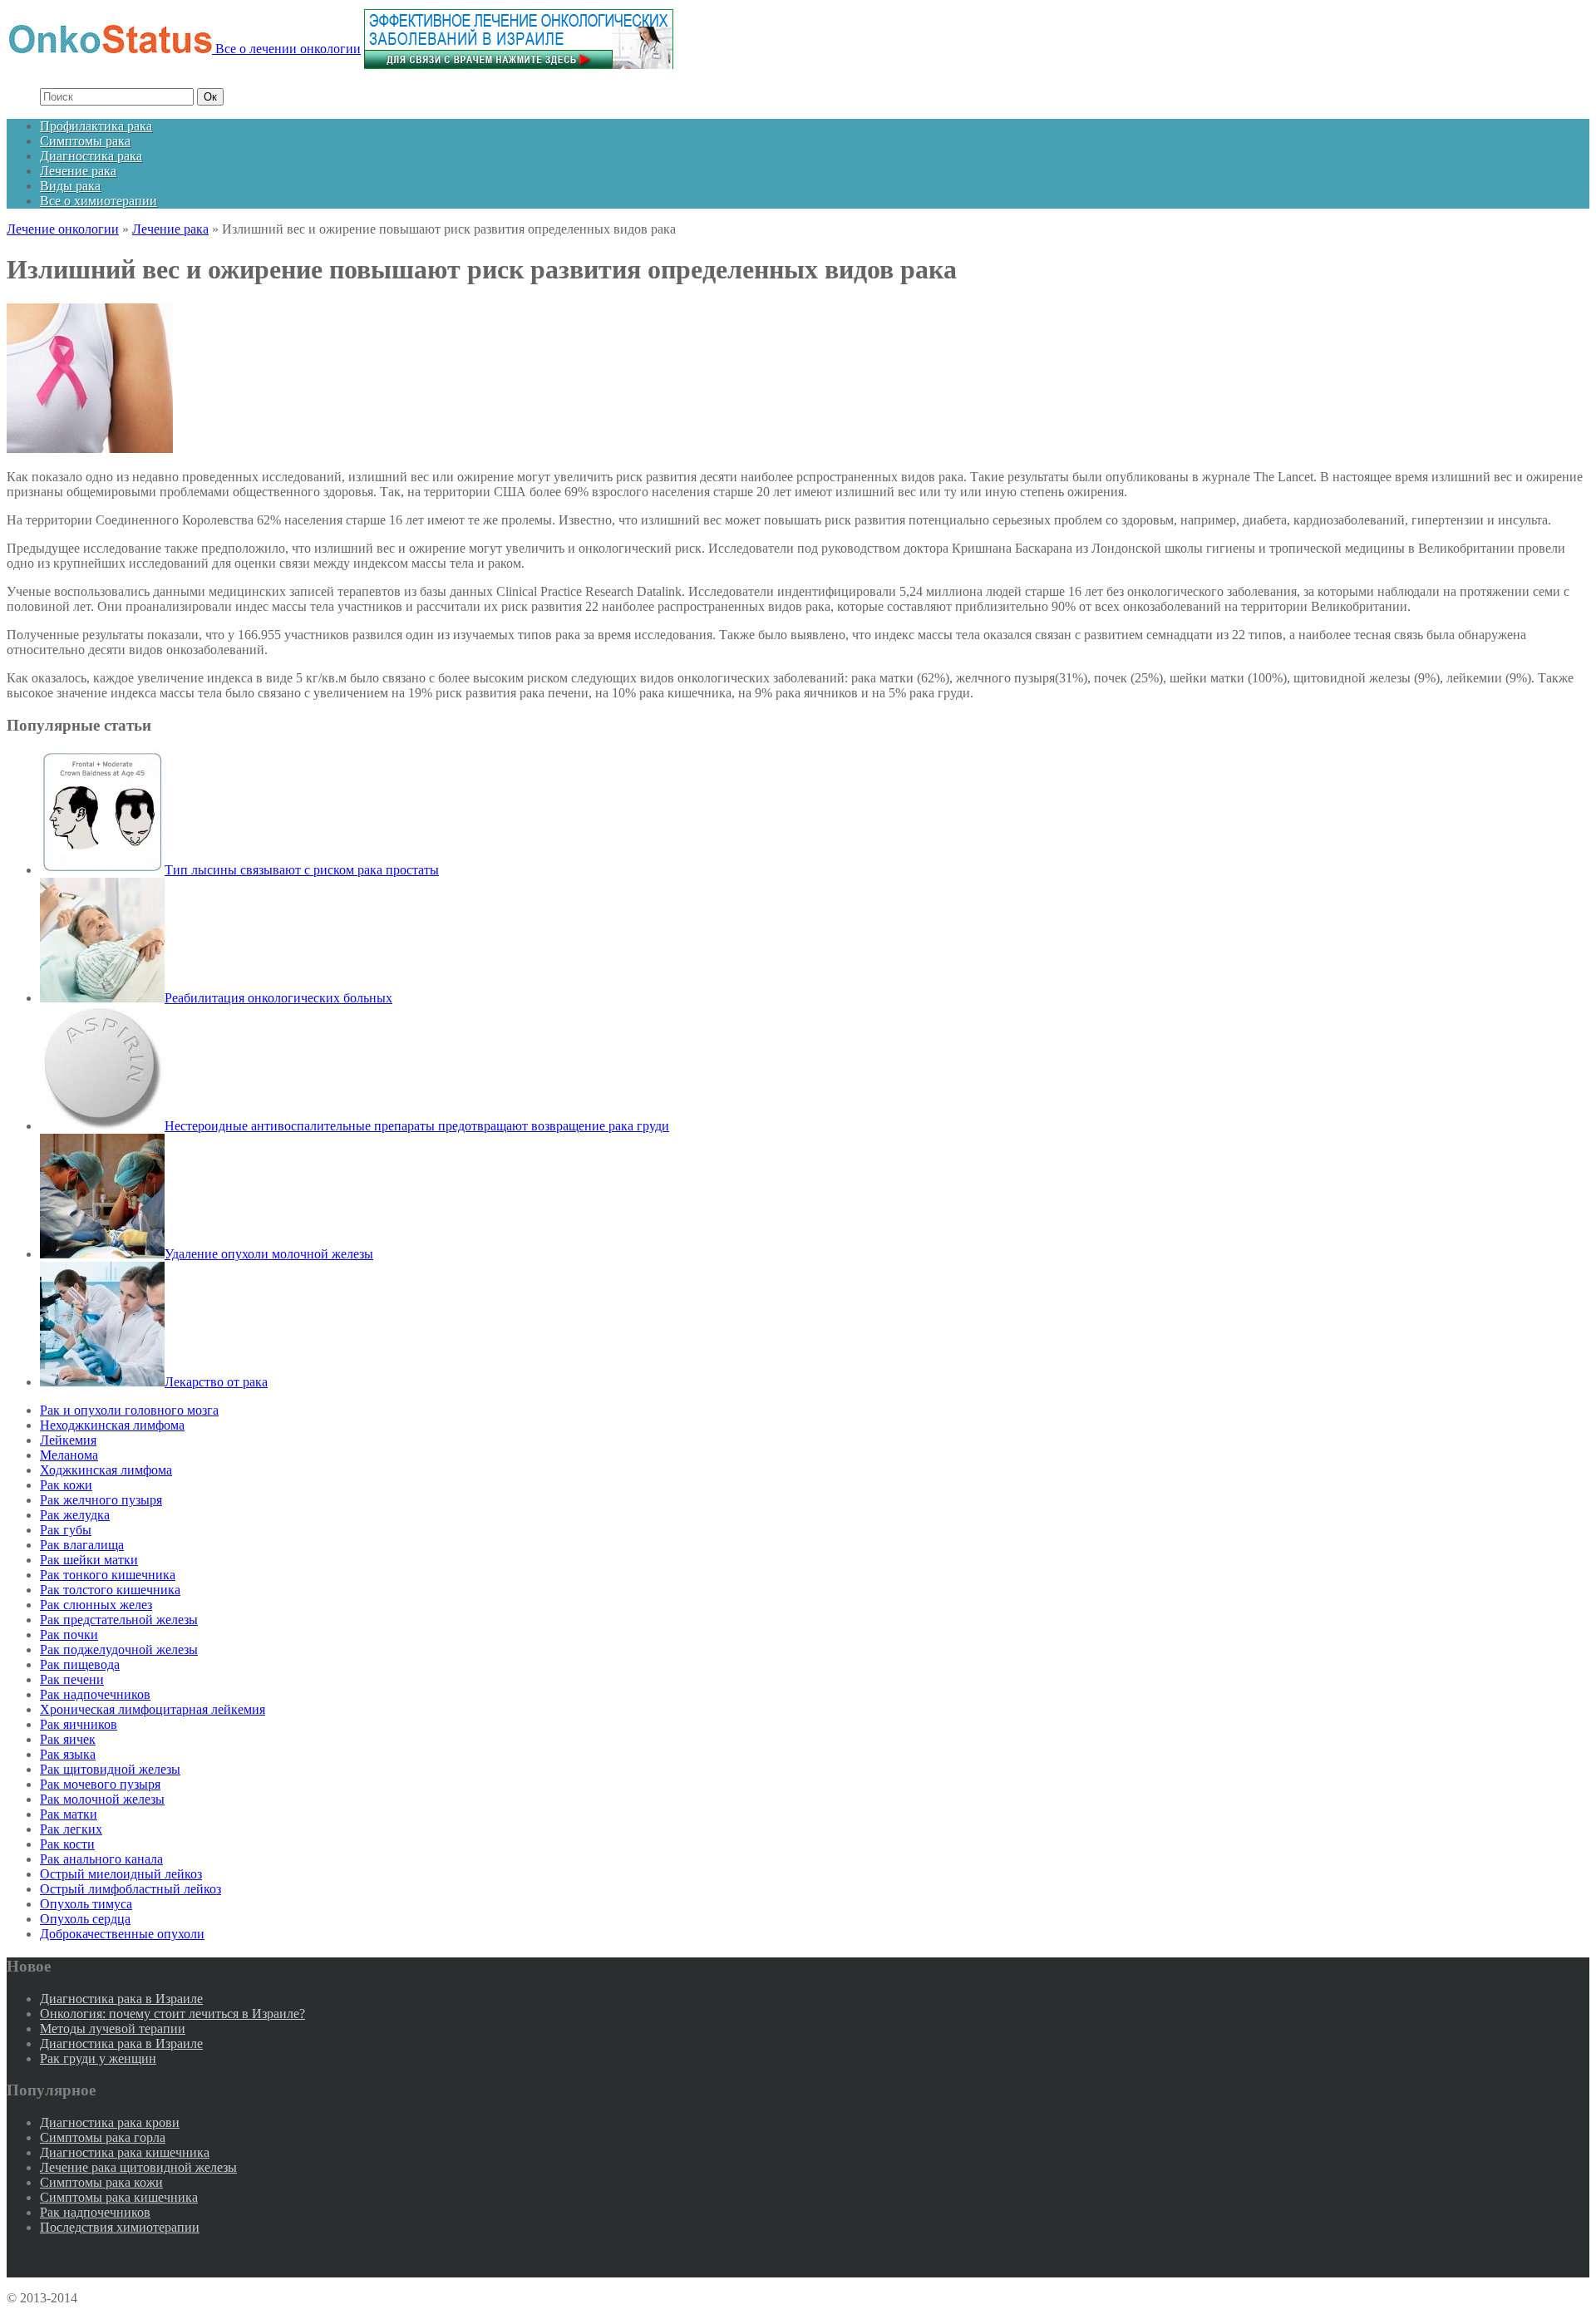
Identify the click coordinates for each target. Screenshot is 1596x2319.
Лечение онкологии (63, 229)
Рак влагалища (82, 1545)
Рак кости (67, 1844)
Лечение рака (78, 171)
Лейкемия (68, 1440)
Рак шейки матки (89, 1560)
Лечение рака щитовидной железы (138, 2167)
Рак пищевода (80, 1664)
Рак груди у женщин (98, 2058)
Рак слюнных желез (96, 1605)
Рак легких (71, 1829)
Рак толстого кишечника (110, 1590)
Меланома (69, 1455)
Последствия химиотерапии (120, 2227)
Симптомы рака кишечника (119, 2197)
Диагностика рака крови (110, 2122)
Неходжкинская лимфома (112, 1425)
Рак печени (72, 1679)
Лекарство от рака (216, 1382)
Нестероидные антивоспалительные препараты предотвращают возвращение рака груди (417, 1126)
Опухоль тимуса (86, 1904)
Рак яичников (79, 1724)
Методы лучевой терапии (113, 2029)
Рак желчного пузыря (101, 1500)
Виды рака (70, 186)
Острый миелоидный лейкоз (121, 1874)
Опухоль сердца (85, 1919)
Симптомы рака (85, 141)
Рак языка (68, 1754)
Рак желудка (75, 1515)
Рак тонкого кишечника (108, 1575)
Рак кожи (66, 1485)
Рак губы (66, 1530)
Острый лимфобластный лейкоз (131, 1889)
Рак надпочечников (95, 1694)
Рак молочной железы (102, 1799)
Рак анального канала (101, 1859)
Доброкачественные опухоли (122, 1934)
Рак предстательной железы (119, 1620)
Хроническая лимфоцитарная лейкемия (153, 1709)
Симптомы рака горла (103, 2137)
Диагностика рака (91, 156)
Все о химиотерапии (99, 201)
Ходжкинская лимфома (106, 1470)
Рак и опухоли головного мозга (129, 1410)
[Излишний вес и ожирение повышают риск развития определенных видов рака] (90, 448)
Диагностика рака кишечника (125, 2152)
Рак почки (69, 1635)
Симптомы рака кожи (101, 2182)
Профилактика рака (96, 126)
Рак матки (69, 1814)
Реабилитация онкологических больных (278, 998)
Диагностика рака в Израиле (121, 1999)
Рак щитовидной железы (110, 1769)
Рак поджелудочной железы (119, 1649)
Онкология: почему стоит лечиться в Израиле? (172, 2014)
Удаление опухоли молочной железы (269, 1254)
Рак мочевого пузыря (100, 1784)
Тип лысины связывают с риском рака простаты (302, 870)
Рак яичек (68, 1739)
